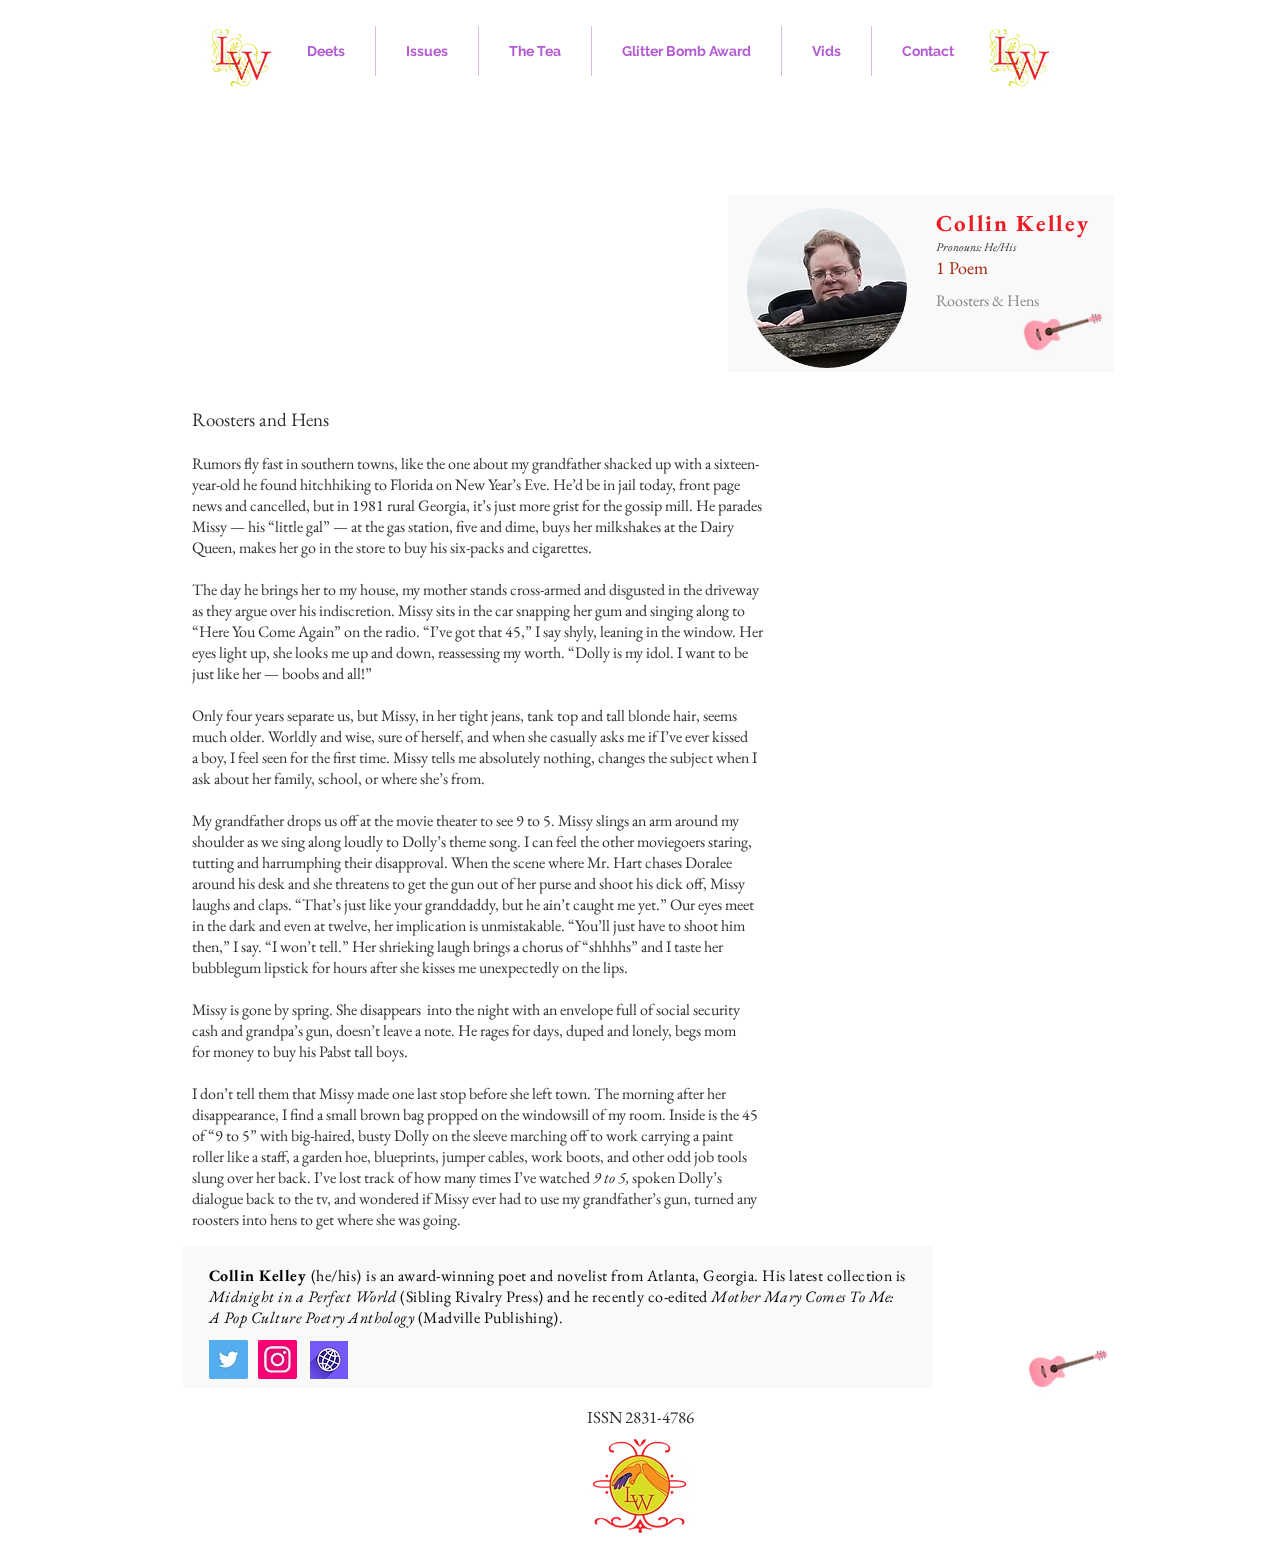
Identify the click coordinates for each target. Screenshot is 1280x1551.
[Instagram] (277, 1359)
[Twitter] (228, 1359)
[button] (325, 51)
